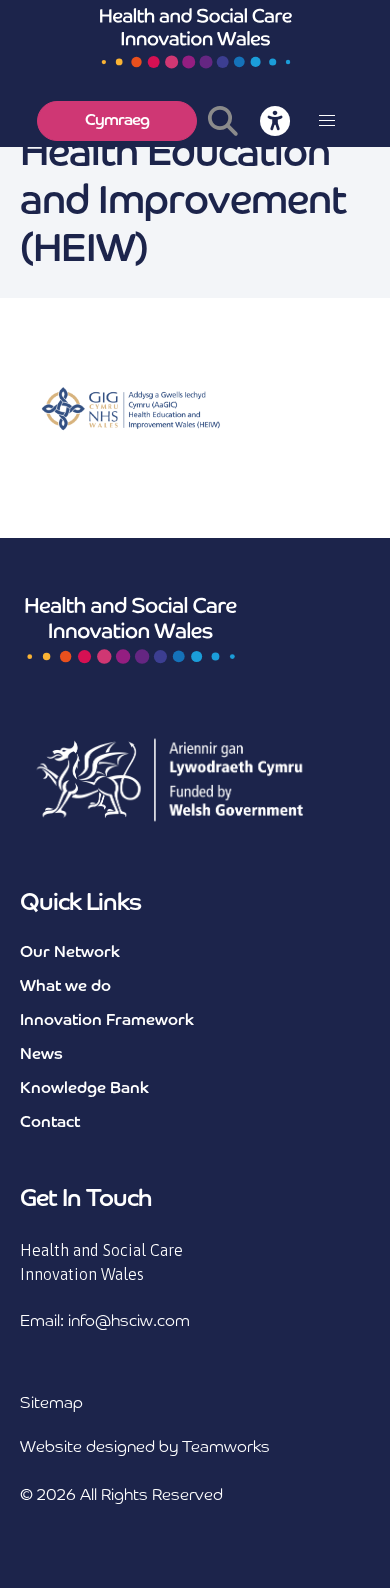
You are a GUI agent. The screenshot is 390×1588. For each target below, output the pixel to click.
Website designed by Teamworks (145, 1448)
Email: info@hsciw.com (105, 1322)
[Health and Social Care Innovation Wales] (195, 37)
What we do (65, 987)
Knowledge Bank (84, 1089)
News (41, 1055)
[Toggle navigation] (327, 121)
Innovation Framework (107, 1021)
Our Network (70, 953)
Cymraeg (117, 121)
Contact (50, 1123)
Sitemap (51, 1404)
